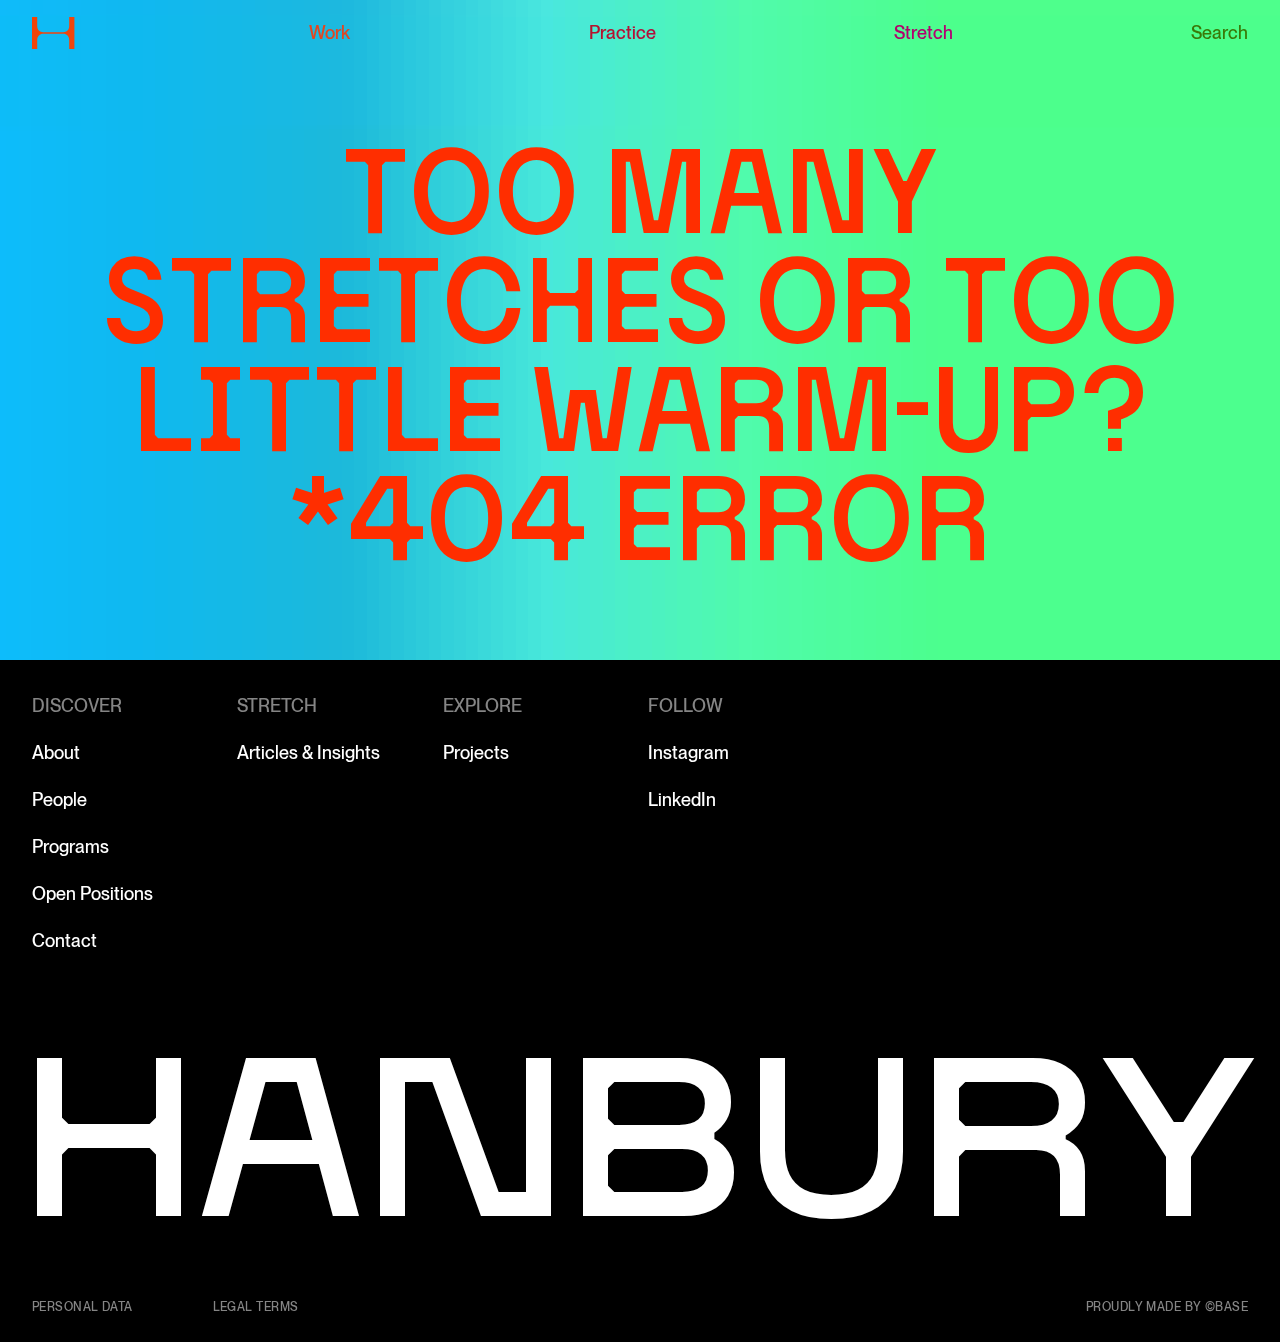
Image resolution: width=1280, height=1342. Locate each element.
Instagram (688, 752)
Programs (70, 846)
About (56, 752)
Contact (64, 940)
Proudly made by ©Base (1167, 1307)
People (59, 799)
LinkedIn (682, 799)
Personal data (82, 1307)
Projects (476, 752)
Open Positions (92, 893)
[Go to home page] (53, 33)
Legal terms (256, 1307)
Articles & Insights (308, 752)
